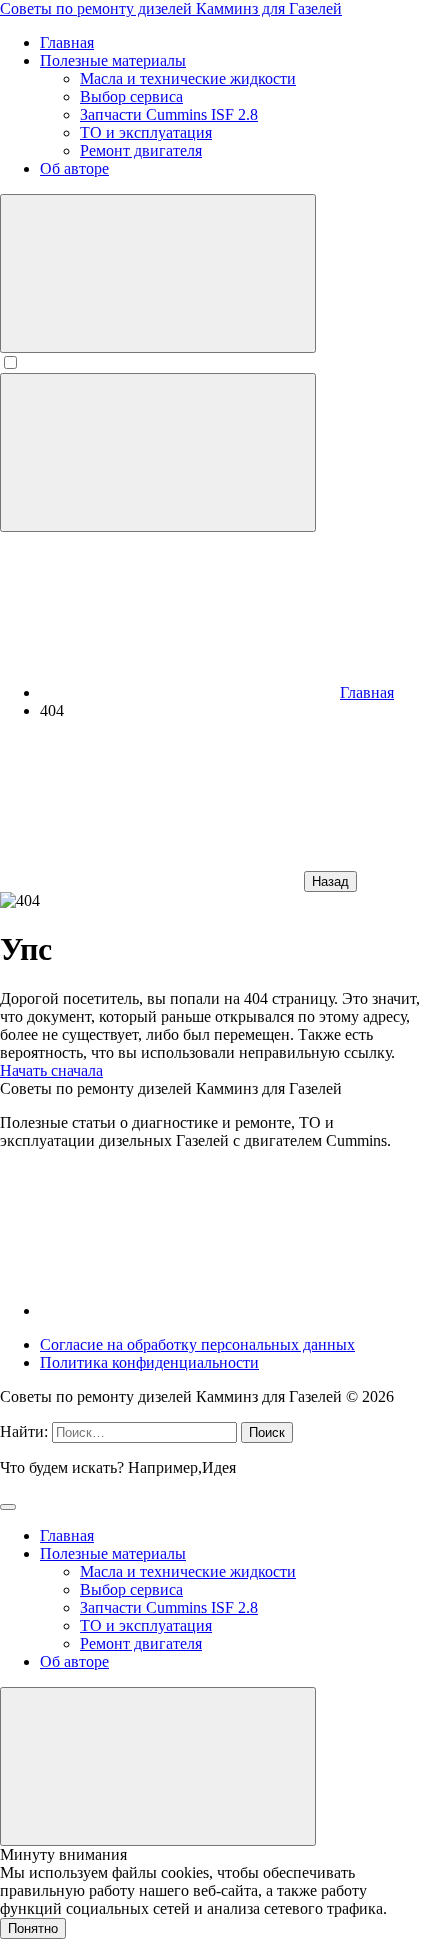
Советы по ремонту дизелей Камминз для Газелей (171, 8)
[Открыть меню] (158, 452)
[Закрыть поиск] (8, 1507)
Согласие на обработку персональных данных (197, 1344)
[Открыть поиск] (158, 273)
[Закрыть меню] (158, 1766)
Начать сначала (51, 1070)
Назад (330, 881)
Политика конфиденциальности (149, 1362)
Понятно (33, 1928)
